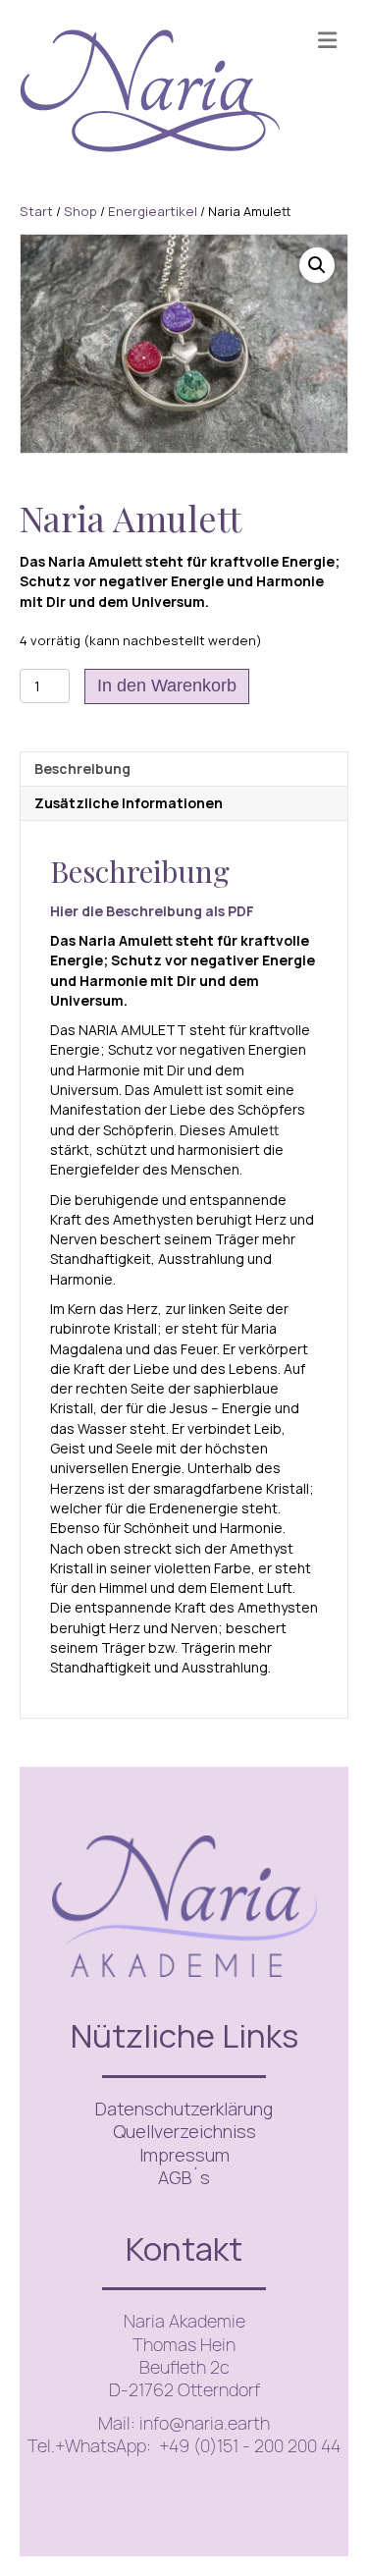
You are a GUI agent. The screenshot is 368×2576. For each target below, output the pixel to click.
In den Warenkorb (167, 685)
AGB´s (184, 2177)
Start (36, 211)
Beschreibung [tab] (82, 768)
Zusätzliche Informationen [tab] (129, 803)
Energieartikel (153, 211)
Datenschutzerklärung (184, 2109)
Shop (80, 211)
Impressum (184, 2155)
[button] (317, 265)
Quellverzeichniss (184, 2131)
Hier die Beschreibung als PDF (152, 911)
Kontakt (184, 2248)
